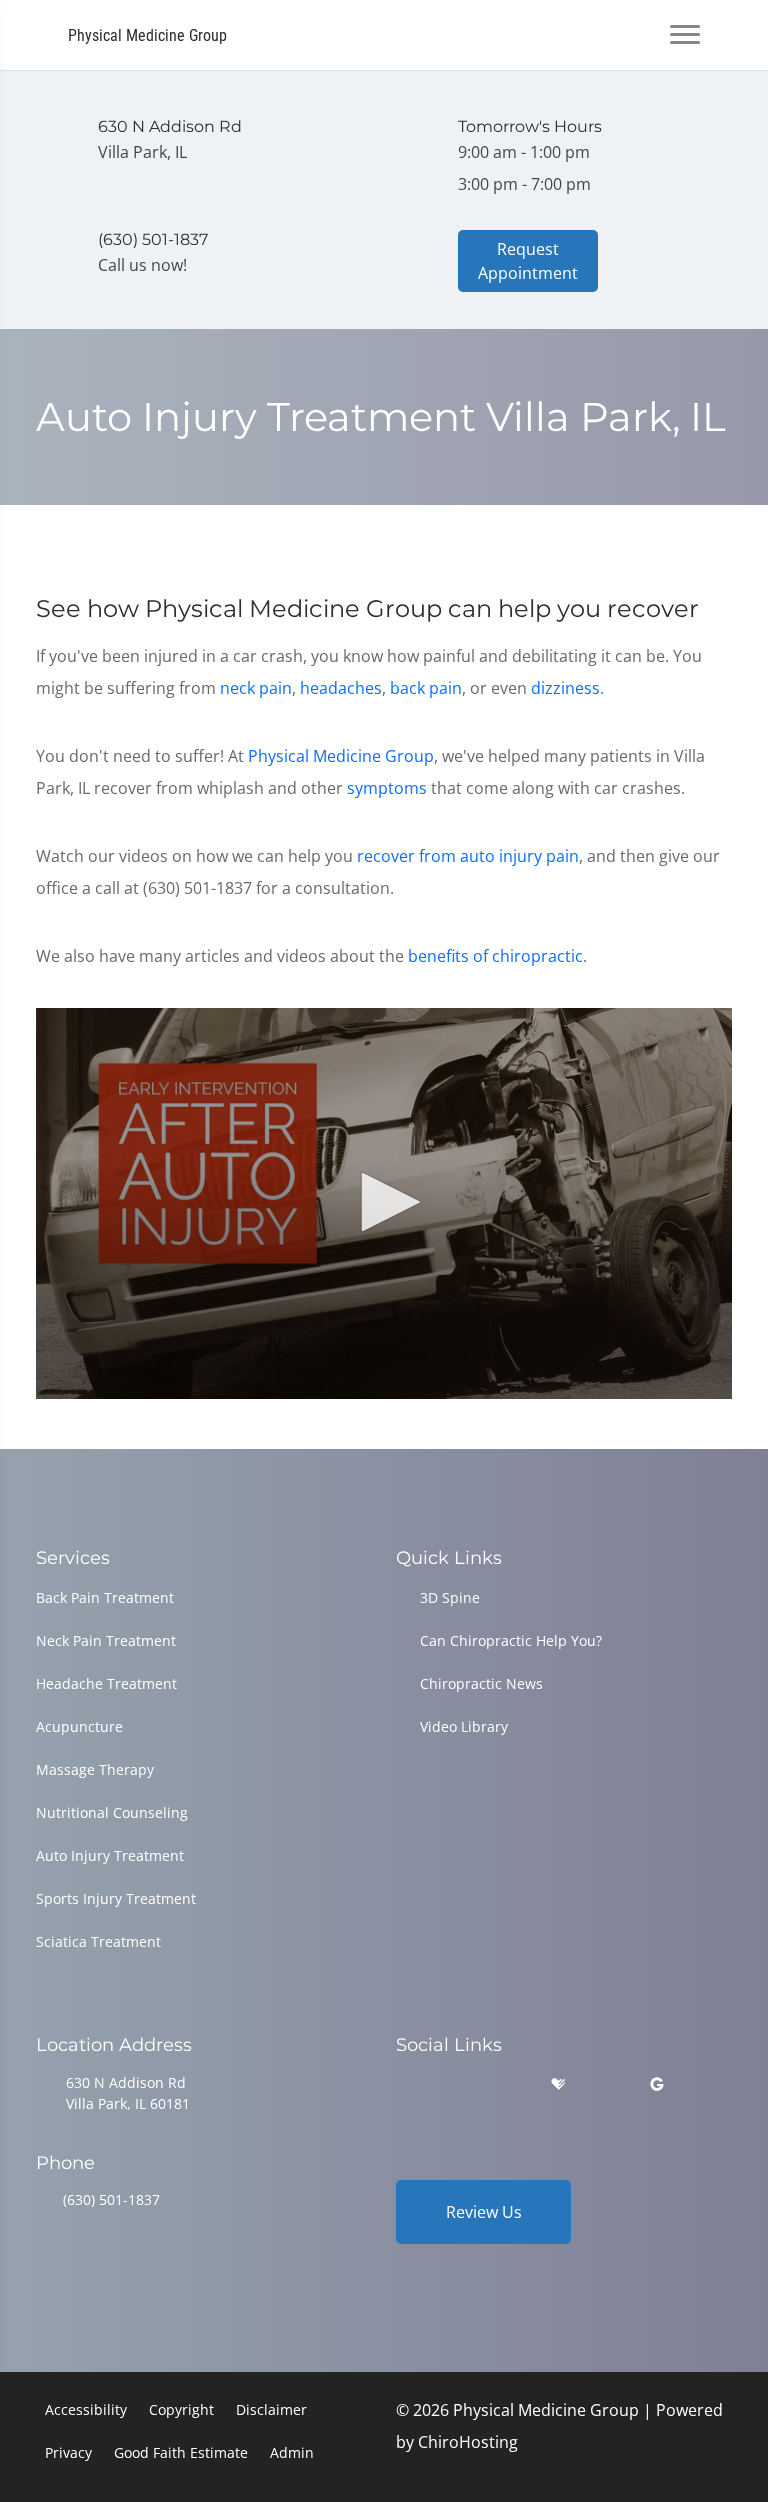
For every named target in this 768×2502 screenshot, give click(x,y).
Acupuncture (79, 1726)
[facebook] (457, 2084)
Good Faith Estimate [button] (181, 2452)
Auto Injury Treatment (110, 1855)
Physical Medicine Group (341, 756)
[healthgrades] (558, 2084)
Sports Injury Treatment (116, 1898)
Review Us (484, 2212)
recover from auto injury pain (468, 856)
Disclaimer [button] (271, 2409)
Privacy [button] (68, 2452)
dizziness (565, 688)
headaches (341, 688)
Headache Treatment (106, 1683)
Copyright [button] (181, 2409)
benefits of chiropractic (495, 956)
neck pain (256, 688)
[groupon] (657, 2084)
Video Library (464, 1726)
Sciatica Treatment (98, 1941)
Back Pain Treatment (105, 1597)
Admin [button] (292, 2452)
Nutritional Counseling (112, 1812)
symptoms (387, 788)
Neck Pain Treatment (106, 1640)
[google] (405, 2084)
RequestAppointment (528, 261)
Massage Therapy (95, 1769)
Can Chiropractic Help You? (511, 1640)
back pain (426, 688)
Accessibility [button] (86, 2409)
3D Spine (450, 1597)
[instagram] (508, 2084)
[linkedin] (608, 2084)
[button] (384, 1202)
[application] (384, 1204)
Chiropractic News (481, 1683)
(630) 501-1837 (111, 2199)
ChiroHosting (468, 2442)
